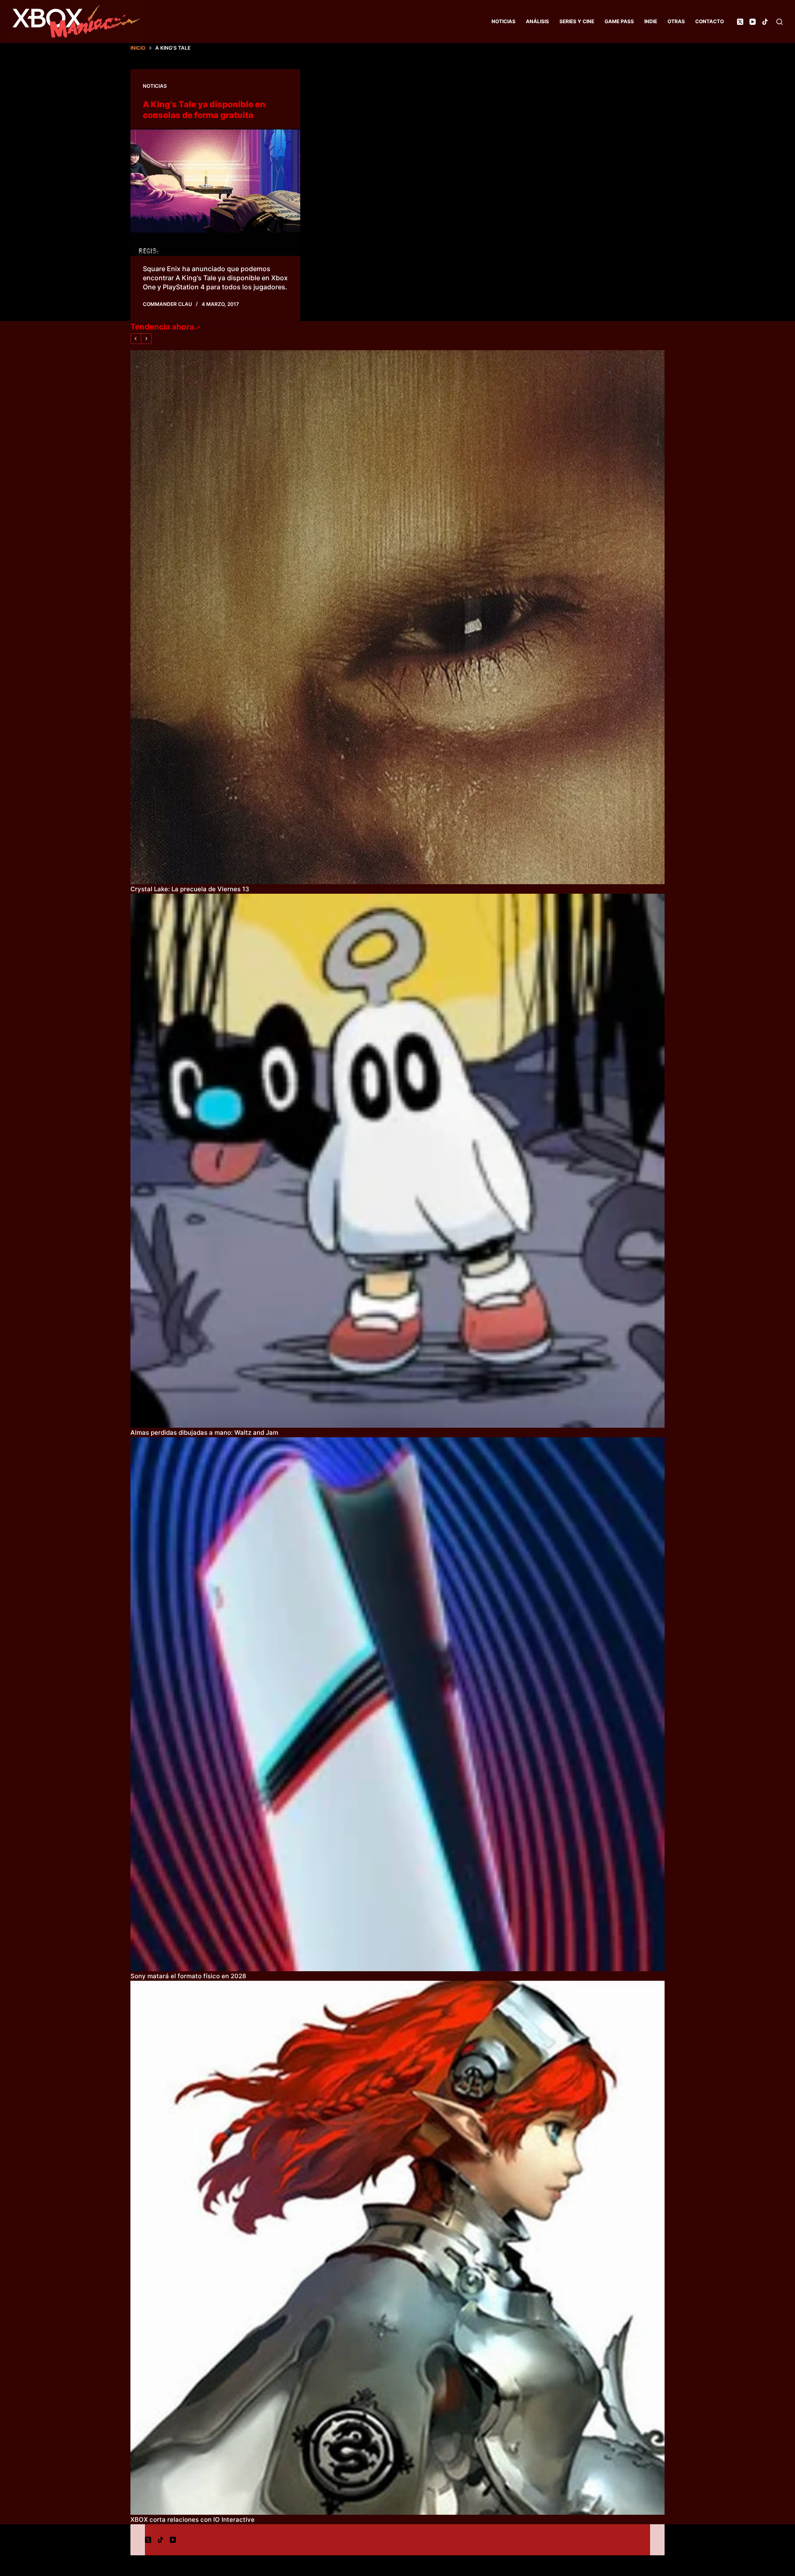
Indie (651, 21)
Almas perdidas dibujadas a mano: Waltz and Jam (204, 1432)
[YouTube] (753, 22)
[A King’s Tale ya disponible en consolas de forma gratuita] (215, 192)
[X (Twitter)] (740, 22)
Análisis (537, 21)
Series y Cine (577, 21)
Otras (676, 21)
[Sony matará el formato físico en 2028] (397, 1704)
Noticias (503, 21)
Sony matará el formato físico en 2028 (188, 1976)
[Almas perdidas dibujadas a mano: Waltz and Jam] (397, 1161)
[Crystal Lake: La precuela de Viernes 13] (397, 617)
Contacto (709, 21)
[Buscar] (779, 22)
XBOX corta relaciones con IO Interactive (193, 2519)
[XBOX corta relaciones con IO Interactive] (397, 2248)
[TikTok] (765, 22)
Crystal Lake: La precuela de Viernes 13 (190, 889)
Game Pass (619, 21)
